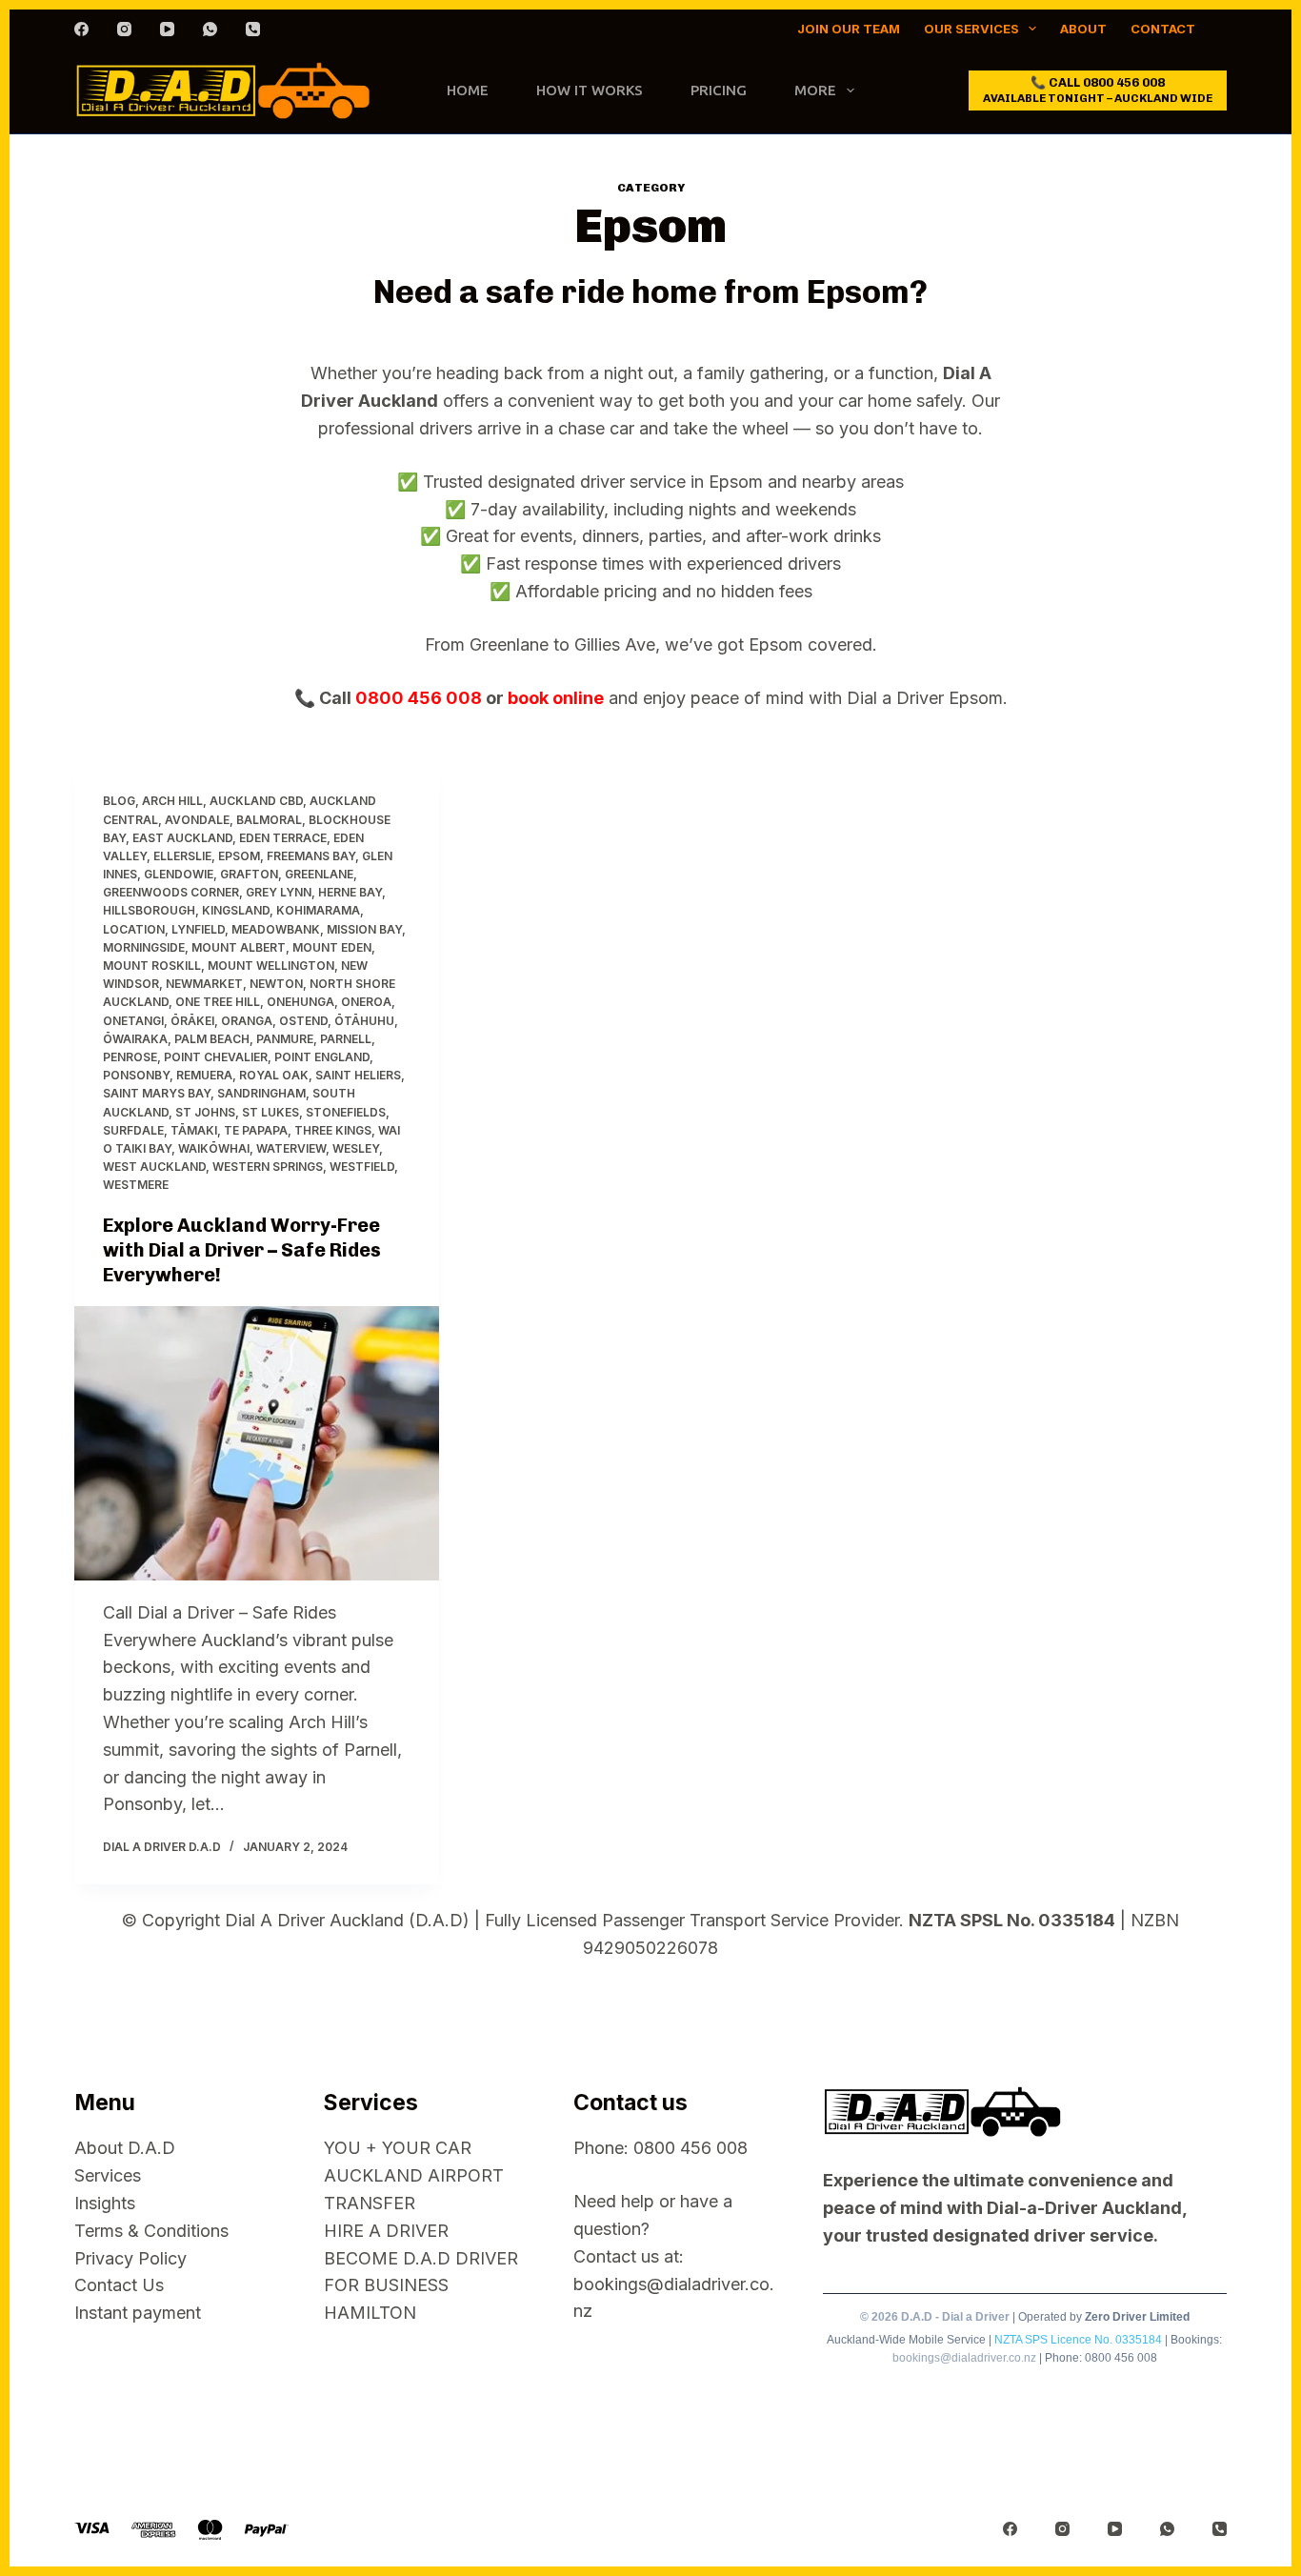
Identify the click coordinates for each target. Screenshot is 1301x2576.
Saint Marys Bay (157, 1093)
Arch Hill (172, 801)
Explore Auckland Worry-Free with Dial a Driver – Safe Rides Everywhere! (242, 1250)
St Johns (205, 1112)
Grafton (249, 874)
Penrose (130, 1057)
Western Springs (268, 1167)
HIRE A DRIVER (386, 2231)
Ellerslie (182, 856)
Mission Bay (364, 929)
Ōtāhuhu (364, 1021)
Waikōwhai (214, 1148)
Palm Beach (212, 1039)
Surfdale (133, 1130)
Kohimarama (318, 910)
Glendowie (179, 874)
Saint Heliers (358, 1075)
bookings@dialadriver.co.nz (964, 2358)
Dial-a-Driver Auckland (1084, 2208)
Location (134, 929)
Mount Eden (332, 947)
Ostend (303, 1021)
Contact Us (119, 2285)
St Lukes (270, 1112)
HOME (468, 90)
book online (556, 698)
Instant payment (138, 2313)
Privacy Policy (130, 2258)
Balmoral (269, 820)
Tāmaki (194, 1130)
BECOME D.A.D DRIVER (421, 2258)
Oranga (247, 1021)
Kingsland (236, 910)
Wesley (356, 1148)
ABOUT (1083, 29)
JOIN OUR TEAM (849, 29)
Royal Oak (274, 1075)
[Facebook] (81, 29)
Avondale (197, 820)
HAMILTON (370, 2313)
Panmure (285, 1039)
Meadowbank (276, 929)
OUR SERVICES (971, 29)
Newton (276, 984)
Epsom (239, 856)
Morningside (144, 947)
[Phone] (253, 29)
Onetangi (133, 1021)
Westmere (136, 1185)
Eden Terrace (283, 838)
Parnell (346, 1039)
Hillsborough (149, 910)
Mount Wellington (271, 966)
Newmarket (204, 984)
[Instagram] (124, 29)
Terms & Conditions (151, 2231)
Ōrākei (192, 1021)
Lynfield (198, 929)
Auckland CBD (256, 801)
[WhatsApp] (210, 29)
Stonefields (346, 1112)
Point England (322, 1057)
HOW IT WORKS (590, 90)
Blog (119, 801)
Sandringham (261, 1093)
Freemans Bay (311, 856)
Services (108, 2175)
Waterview (291, 1148)
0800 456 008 (419, 698)
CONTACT (1163, 29)
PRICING (719, 90)
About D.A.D (125, 2148)
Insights (105, 2203)
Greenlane (319, 874)
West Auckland (154, 1167)
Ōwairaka (135, 1039)
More (815, 90)
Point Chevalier (216, 1057)
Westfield (362, 1167)
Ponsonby (136, 1075)
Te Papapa (256, 1130)
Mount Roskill (152, 966)
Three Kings (333, 1130)
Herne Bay (350, 892)
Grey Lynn (279, 892)
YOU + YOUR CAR (398, 2148)
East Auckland (182, 838)
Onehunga (300, 1002)
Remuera (204, 1075)
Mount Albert (239, 947)
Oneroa (366, 1002)
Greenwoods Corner (171, 892)
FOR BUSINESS (386, 2285)
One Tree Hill (218, 1002)
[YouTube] (167, 29)
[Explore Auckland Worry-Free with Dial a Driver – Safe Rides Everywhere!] (257, 1443)
